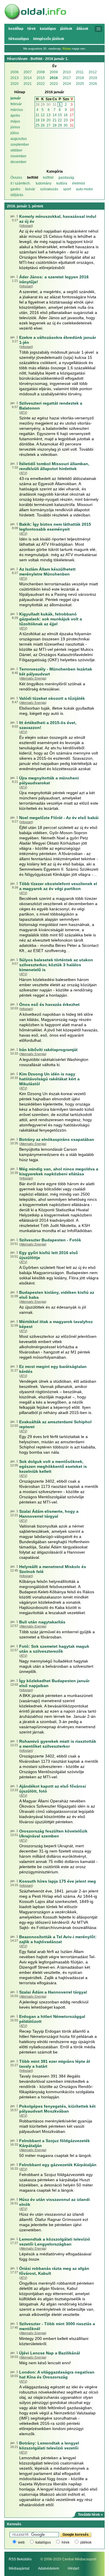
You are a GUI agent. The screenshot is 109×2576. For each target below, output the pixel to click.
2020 (15, 84)
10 (72, 110)
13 (49, 115)
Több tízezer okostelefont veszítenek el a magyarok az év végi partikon (58, 886)
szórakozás (49, 189)
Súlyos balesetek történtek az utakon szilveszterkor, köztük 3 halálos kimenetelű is (56, 965)
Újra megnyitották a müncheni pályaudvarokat (49, 780)
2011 (80, 72)
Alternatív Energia (33, 678)
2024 (67, 84)
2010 (67, 72)
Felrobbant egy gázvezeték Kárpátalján (58, 2165)
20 (49, 120)
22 (60, 120)
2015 (41, 78)
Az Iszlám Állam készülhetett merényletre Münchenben (47, 572)
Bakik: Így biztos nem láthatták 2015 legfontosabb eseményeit (55, 527)
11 (37, 115)
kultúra (62, 183)
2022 (41, 84)
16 (66, 115)
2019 (93, 78)
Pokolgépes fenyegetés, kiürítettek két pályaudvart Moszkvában (57, 2109)
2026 (93, 84)
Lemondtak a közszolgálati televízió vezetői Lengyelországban (55, 2242)
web (21, 2542)
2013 (15, 78)
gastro (15, 189)
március (17, 110)
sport (67, 189)
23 (66, 120)
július (15, 133)
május (15, 121)
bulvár (30, 189)
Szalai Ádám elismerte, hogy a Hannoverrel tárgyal (49, 1514)
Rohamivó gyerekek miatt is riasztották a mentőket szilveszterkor (58, 1744)
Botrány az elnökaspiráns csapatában (57, 1139)
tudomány (44, 183)
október (16, 150)
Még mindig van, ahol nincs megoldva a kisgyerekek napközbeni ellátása (59, 1171)
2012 (93, 72)
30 (49, 105)
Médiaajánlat (19, 2568)
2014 (28, 78)
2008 (41, 72)
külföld (48, 178)
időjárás (17, 195)
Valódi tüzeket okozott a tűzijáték (52, 698)
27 (49, 125)
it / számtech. (21, 183)
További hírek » (90, 2515)
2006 (15, 72)
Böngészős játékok (49, 39)
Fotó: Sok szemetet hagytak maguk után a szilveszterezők (54, 1649)
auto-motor (84, 189)
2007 (28, 72)
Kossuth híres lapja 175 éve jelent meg (58, 1881)
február (16, 104)
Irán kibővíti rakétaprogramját (48, 1050)
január (16, 98)
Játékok (66, 29)
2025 (80, 84)
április (15, 116)
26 (43, 125)
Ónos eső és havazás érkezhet (49, 1004)
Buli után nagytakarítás (42, 1622)
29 (43, 105)
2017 (67, 78)
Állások (82, 29)
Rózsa (67, 49)
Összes (16, 178)
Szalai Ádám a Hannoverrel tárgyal (53, 1992)
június (15, 127)
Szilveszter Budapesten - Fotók (50, 1240)
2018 (80, 78)
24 (72, 120)
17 (72, 115)
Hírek (32, 29)
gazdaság (66, 178)
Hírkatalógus (19, 39)
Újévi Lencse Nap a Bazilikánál (50, 2353)
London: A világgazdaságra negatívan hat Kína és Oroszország (57, 2375)
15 (60, 115)
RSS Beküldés (20, 2559)
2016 (54, 78)
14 (55, 115)
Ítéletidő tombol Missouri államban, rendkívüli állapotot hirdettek (54, 466)
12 (43, 115)
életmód (78, 183)
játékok (86, 2542)
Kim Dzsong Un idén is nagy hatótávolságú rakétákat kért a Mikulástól (49, 1079)
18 (37, 120)
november (18, 156)
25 (37, 125)
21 (55, 120)
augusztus (19, 139)
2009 (54, 72)
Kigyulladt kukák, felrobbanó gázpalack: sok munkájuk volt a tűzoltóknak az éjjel (51, 619)
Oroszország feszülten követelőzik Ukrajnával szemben (53, 1834)
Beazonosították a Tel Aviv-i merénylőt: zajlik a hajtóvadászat (58, 1939)
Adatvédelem (49, 2568)
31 (55, 105)
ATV (23, 412)
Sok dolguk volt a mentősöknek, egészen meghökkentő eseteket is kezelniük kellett (53, 1466)
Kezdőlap (16, 29)
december (18, 162)
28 (37, 105)
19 (43, 120)
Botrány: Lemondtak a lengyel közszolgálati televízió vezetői (49, 2446)
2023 (54, 84)
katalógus (43, 2542)
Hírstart (73, 2568)
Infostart (26, 226)
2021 (28, 84)
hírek (66, 2542)
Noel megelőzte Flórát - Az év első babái (59, 818)
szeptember (20, 145)
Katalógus (48, 29)
